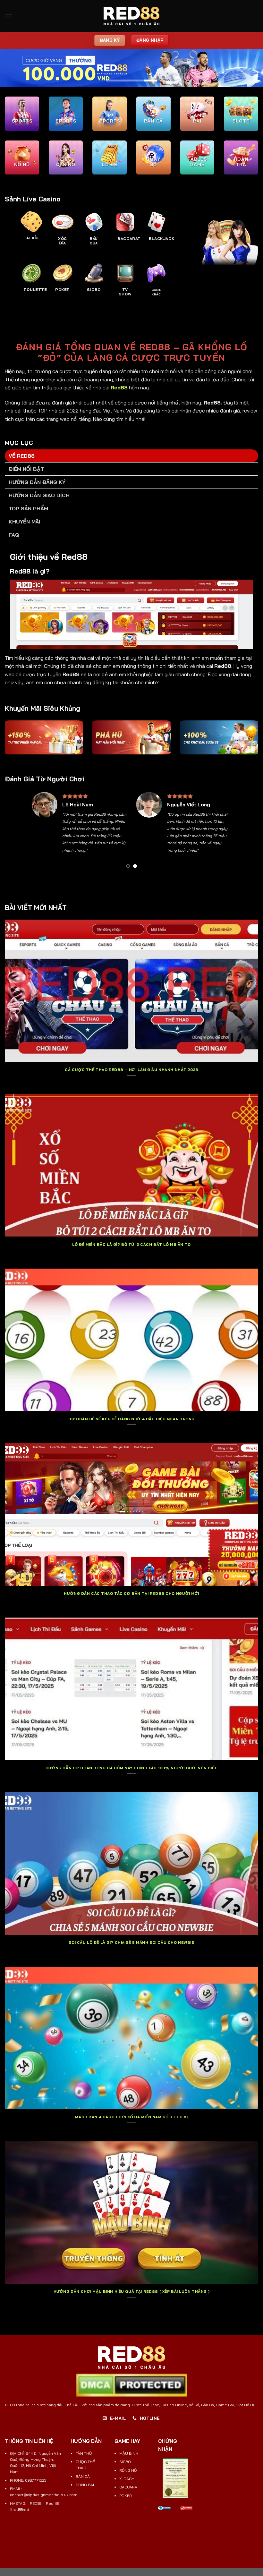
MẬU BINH (129, 2453)
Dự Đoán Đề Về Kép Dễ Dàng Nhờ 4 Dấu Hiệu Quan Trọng (131, 1419)
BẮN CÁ (83, 2476)
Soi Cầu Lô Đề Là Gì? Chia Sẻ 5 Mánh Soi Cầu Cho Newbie (131, 1943)
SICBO (125, 2462)
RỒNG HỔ (128, 2470)
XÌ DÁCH (127, 2479)
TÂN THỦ (84, 2453)
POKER (126, 2496)
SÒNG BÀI (85, 2485)
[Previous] (39, 832)
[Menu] (9, 16)
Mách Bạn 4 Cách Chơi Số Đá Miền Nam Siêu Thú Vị (131, 2117)
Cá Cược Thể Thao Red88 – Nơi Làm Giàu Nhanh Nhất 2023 (131, 1070)
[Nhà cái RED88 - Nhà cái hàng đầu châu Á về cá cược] (131, 16)
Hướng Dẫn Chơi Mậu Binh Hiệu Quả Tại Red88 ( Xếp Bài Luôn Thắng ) (131, 2291)
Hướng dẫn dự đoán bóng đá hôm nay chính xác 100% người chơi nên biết (131, 1768)
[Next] (224, 832)
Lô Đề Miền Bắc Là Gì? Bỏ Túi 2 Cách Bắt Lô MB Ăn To (131, 1245)
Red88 (119, 387)
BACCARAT (129, 2487)
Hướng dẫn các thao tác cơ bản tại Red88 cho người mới (131, 1594)
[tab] (131, 456)
